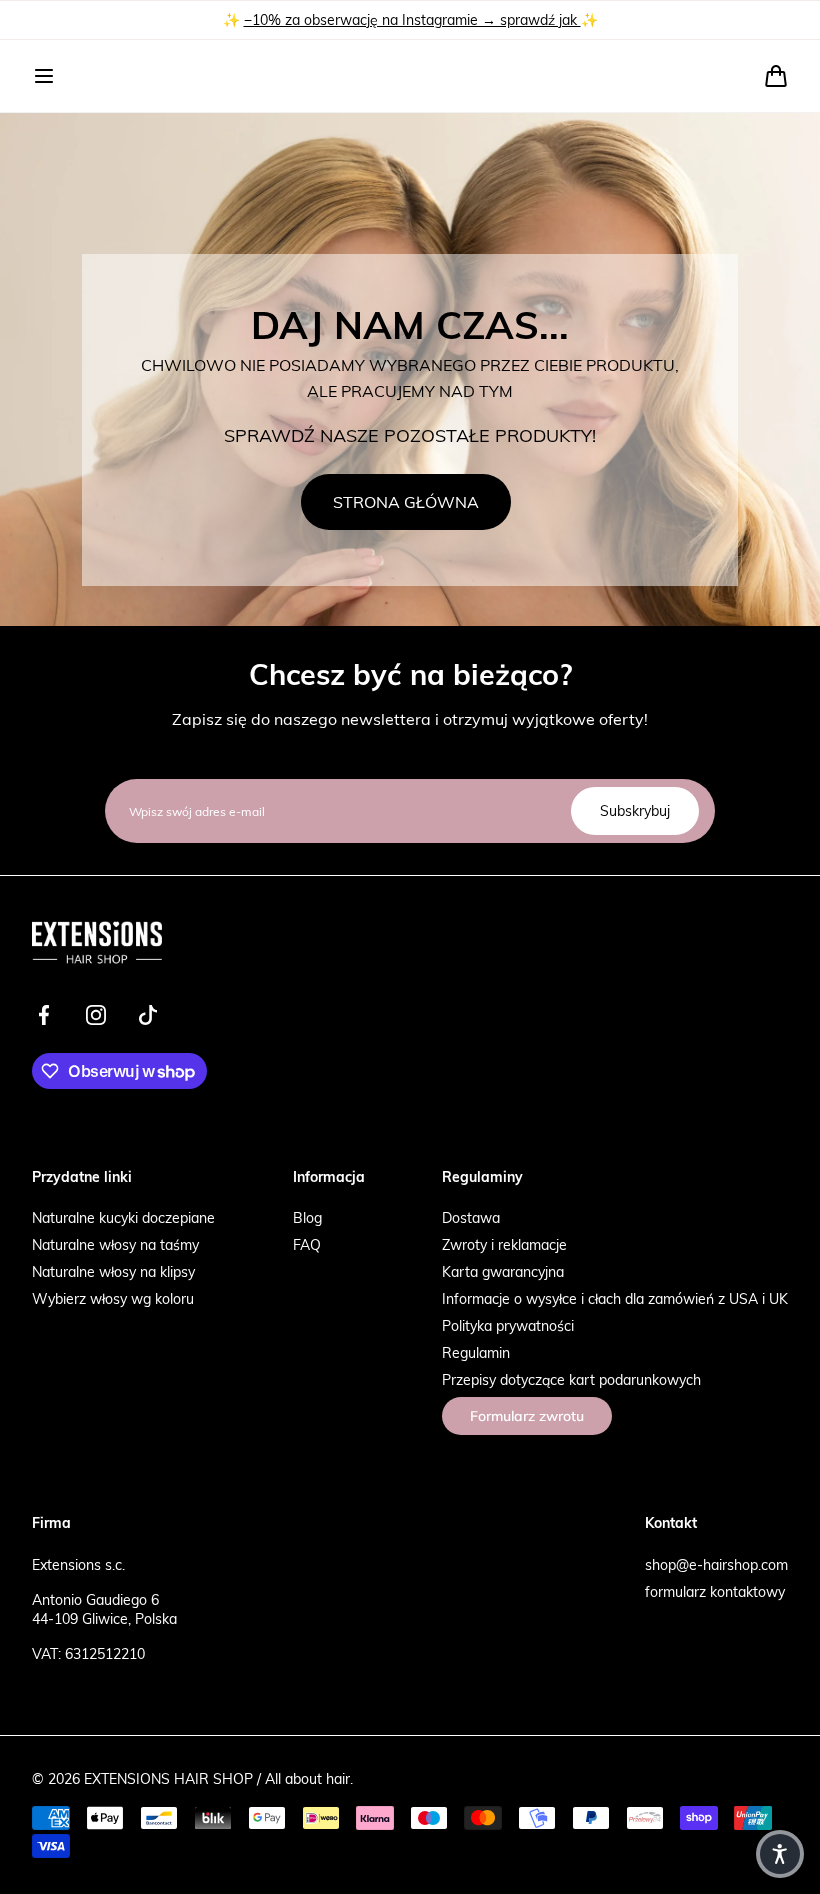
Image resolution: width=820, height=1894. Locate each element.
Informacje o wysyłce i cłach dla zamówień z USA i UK (615, 1298)
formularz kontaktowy (715, 1591)
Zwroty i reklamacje (504, 1244)
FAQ (307, 1244)
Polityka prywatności (508, 1325)
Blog (307, 1217)
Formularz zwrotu (527, 1416)
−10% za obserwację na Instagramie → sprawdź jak (412, 19)
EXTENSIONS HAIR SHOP (168, 1778)
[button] (44, 76)
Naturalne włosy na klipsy (113, 1271)
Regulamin (476, 1352)
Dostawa (471, 1217)
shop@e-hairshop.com (716, 1564)
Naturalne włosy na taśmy (115, 1244)
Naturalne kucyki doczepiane (123, 1217)
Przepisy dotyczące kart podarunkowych (571, 1379)
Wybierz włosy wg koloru (113, 1298)
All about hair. (309, 1778)
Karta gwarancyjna (503, 1271)
